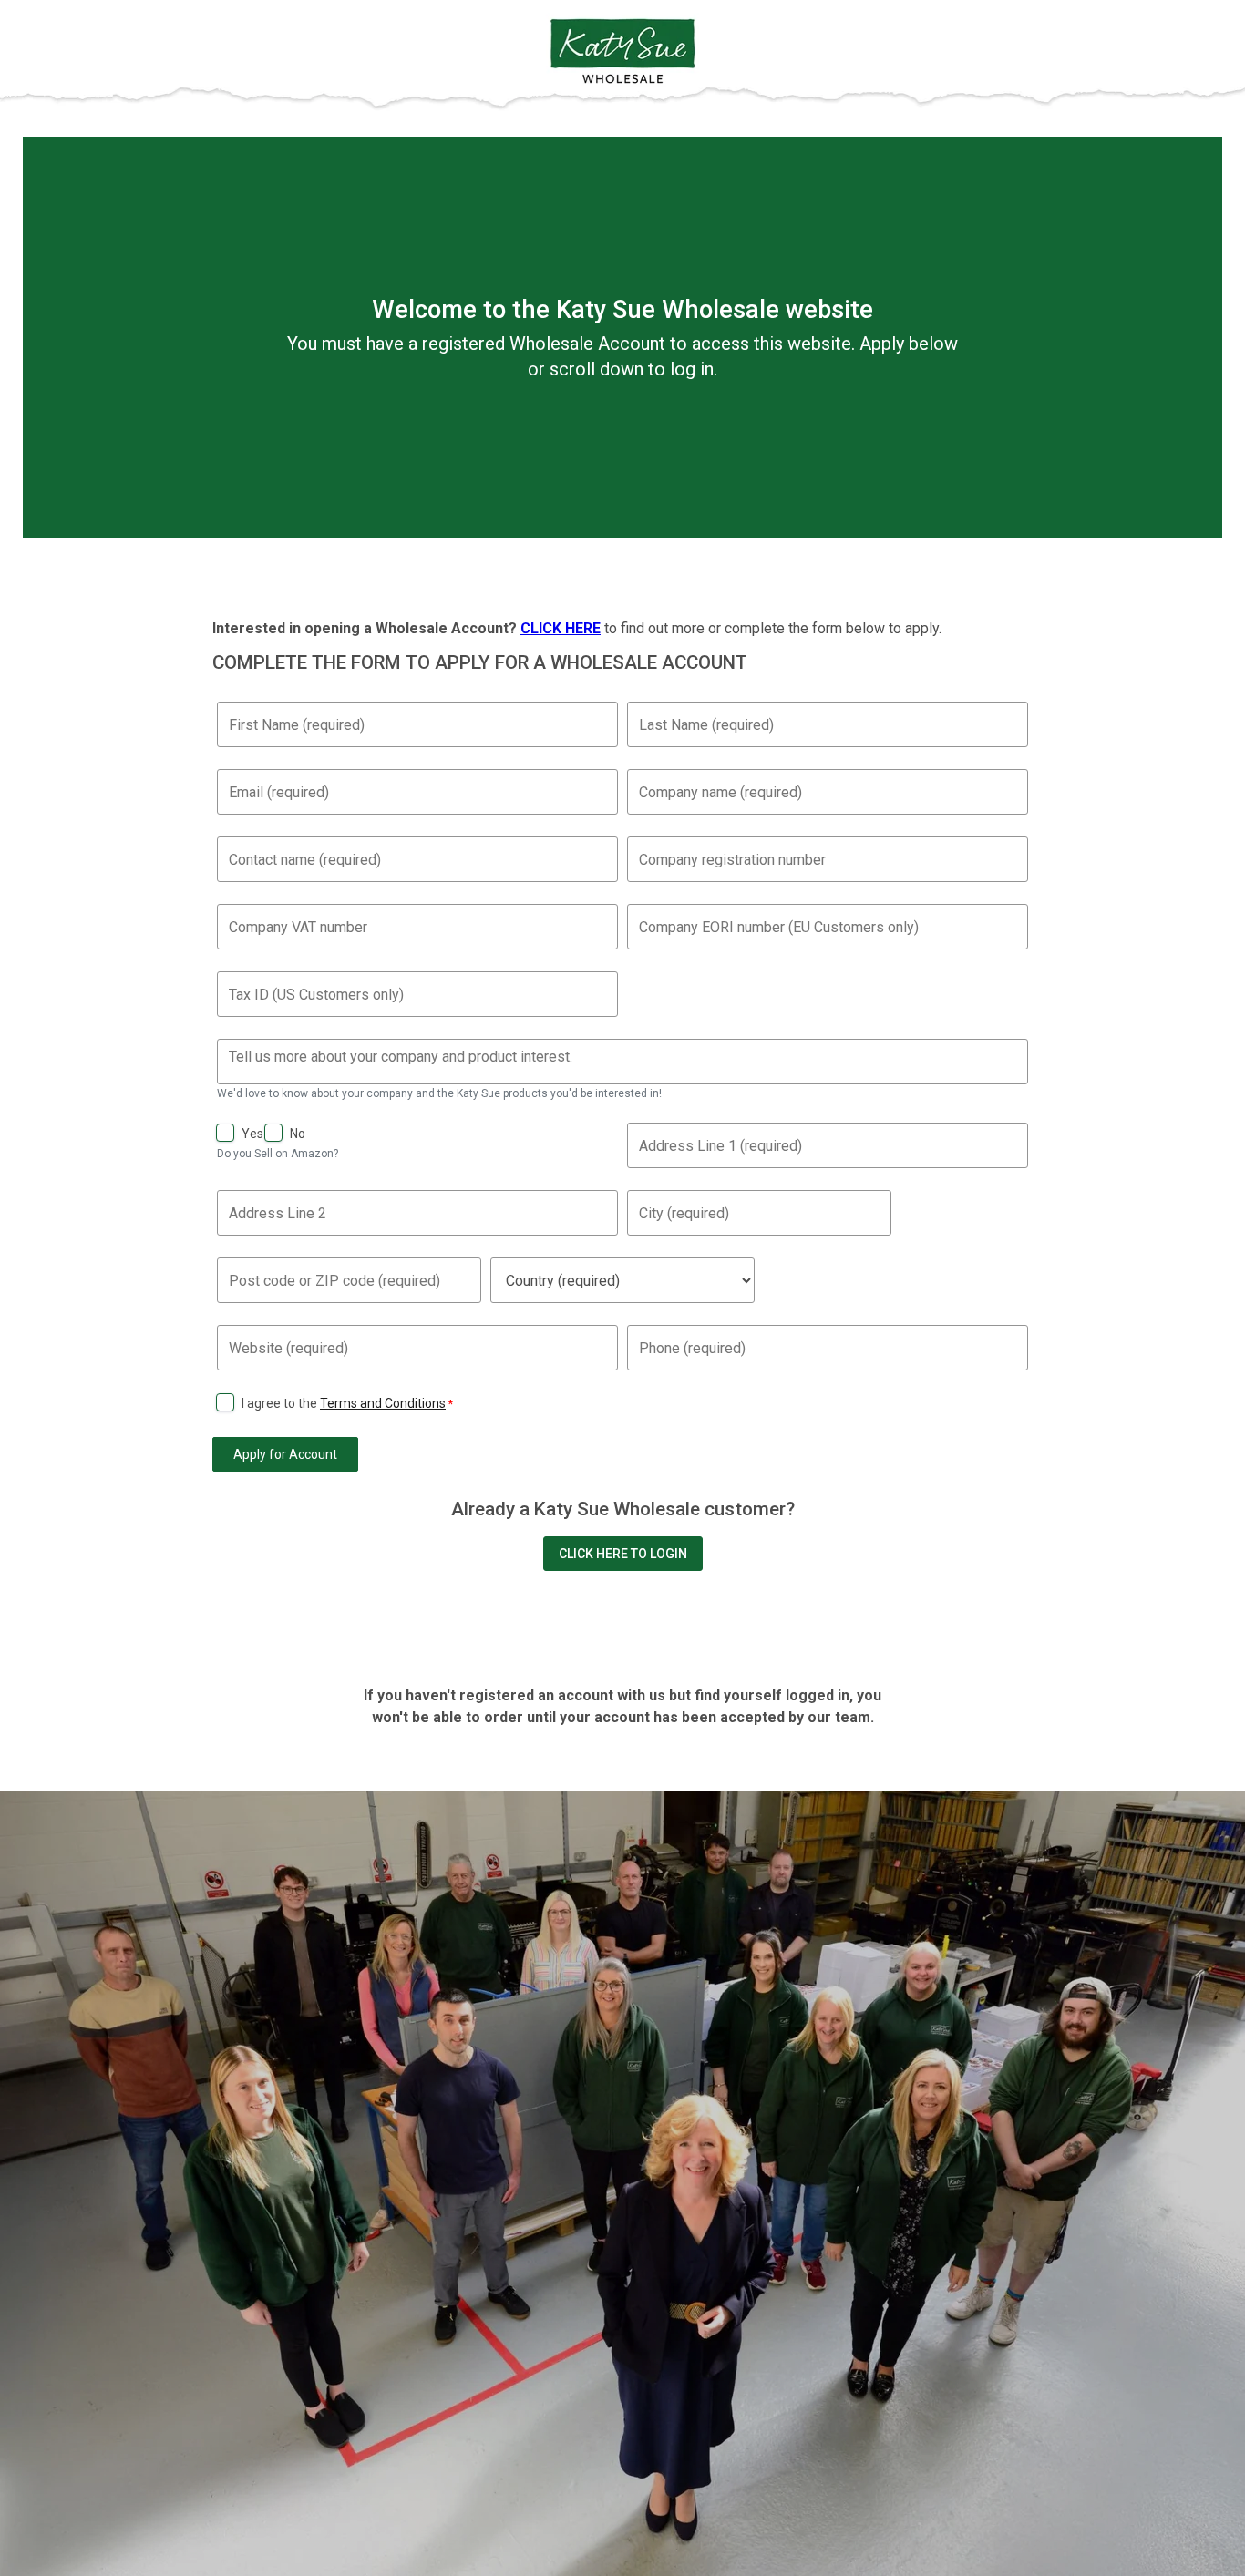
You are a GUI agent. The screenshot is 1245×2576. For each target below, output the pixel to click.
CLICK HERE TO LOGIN (623, 1554)
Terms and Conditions (383, 1403)
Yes (252, 1134)
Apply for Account (285, 1454)
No (298, 1134)
